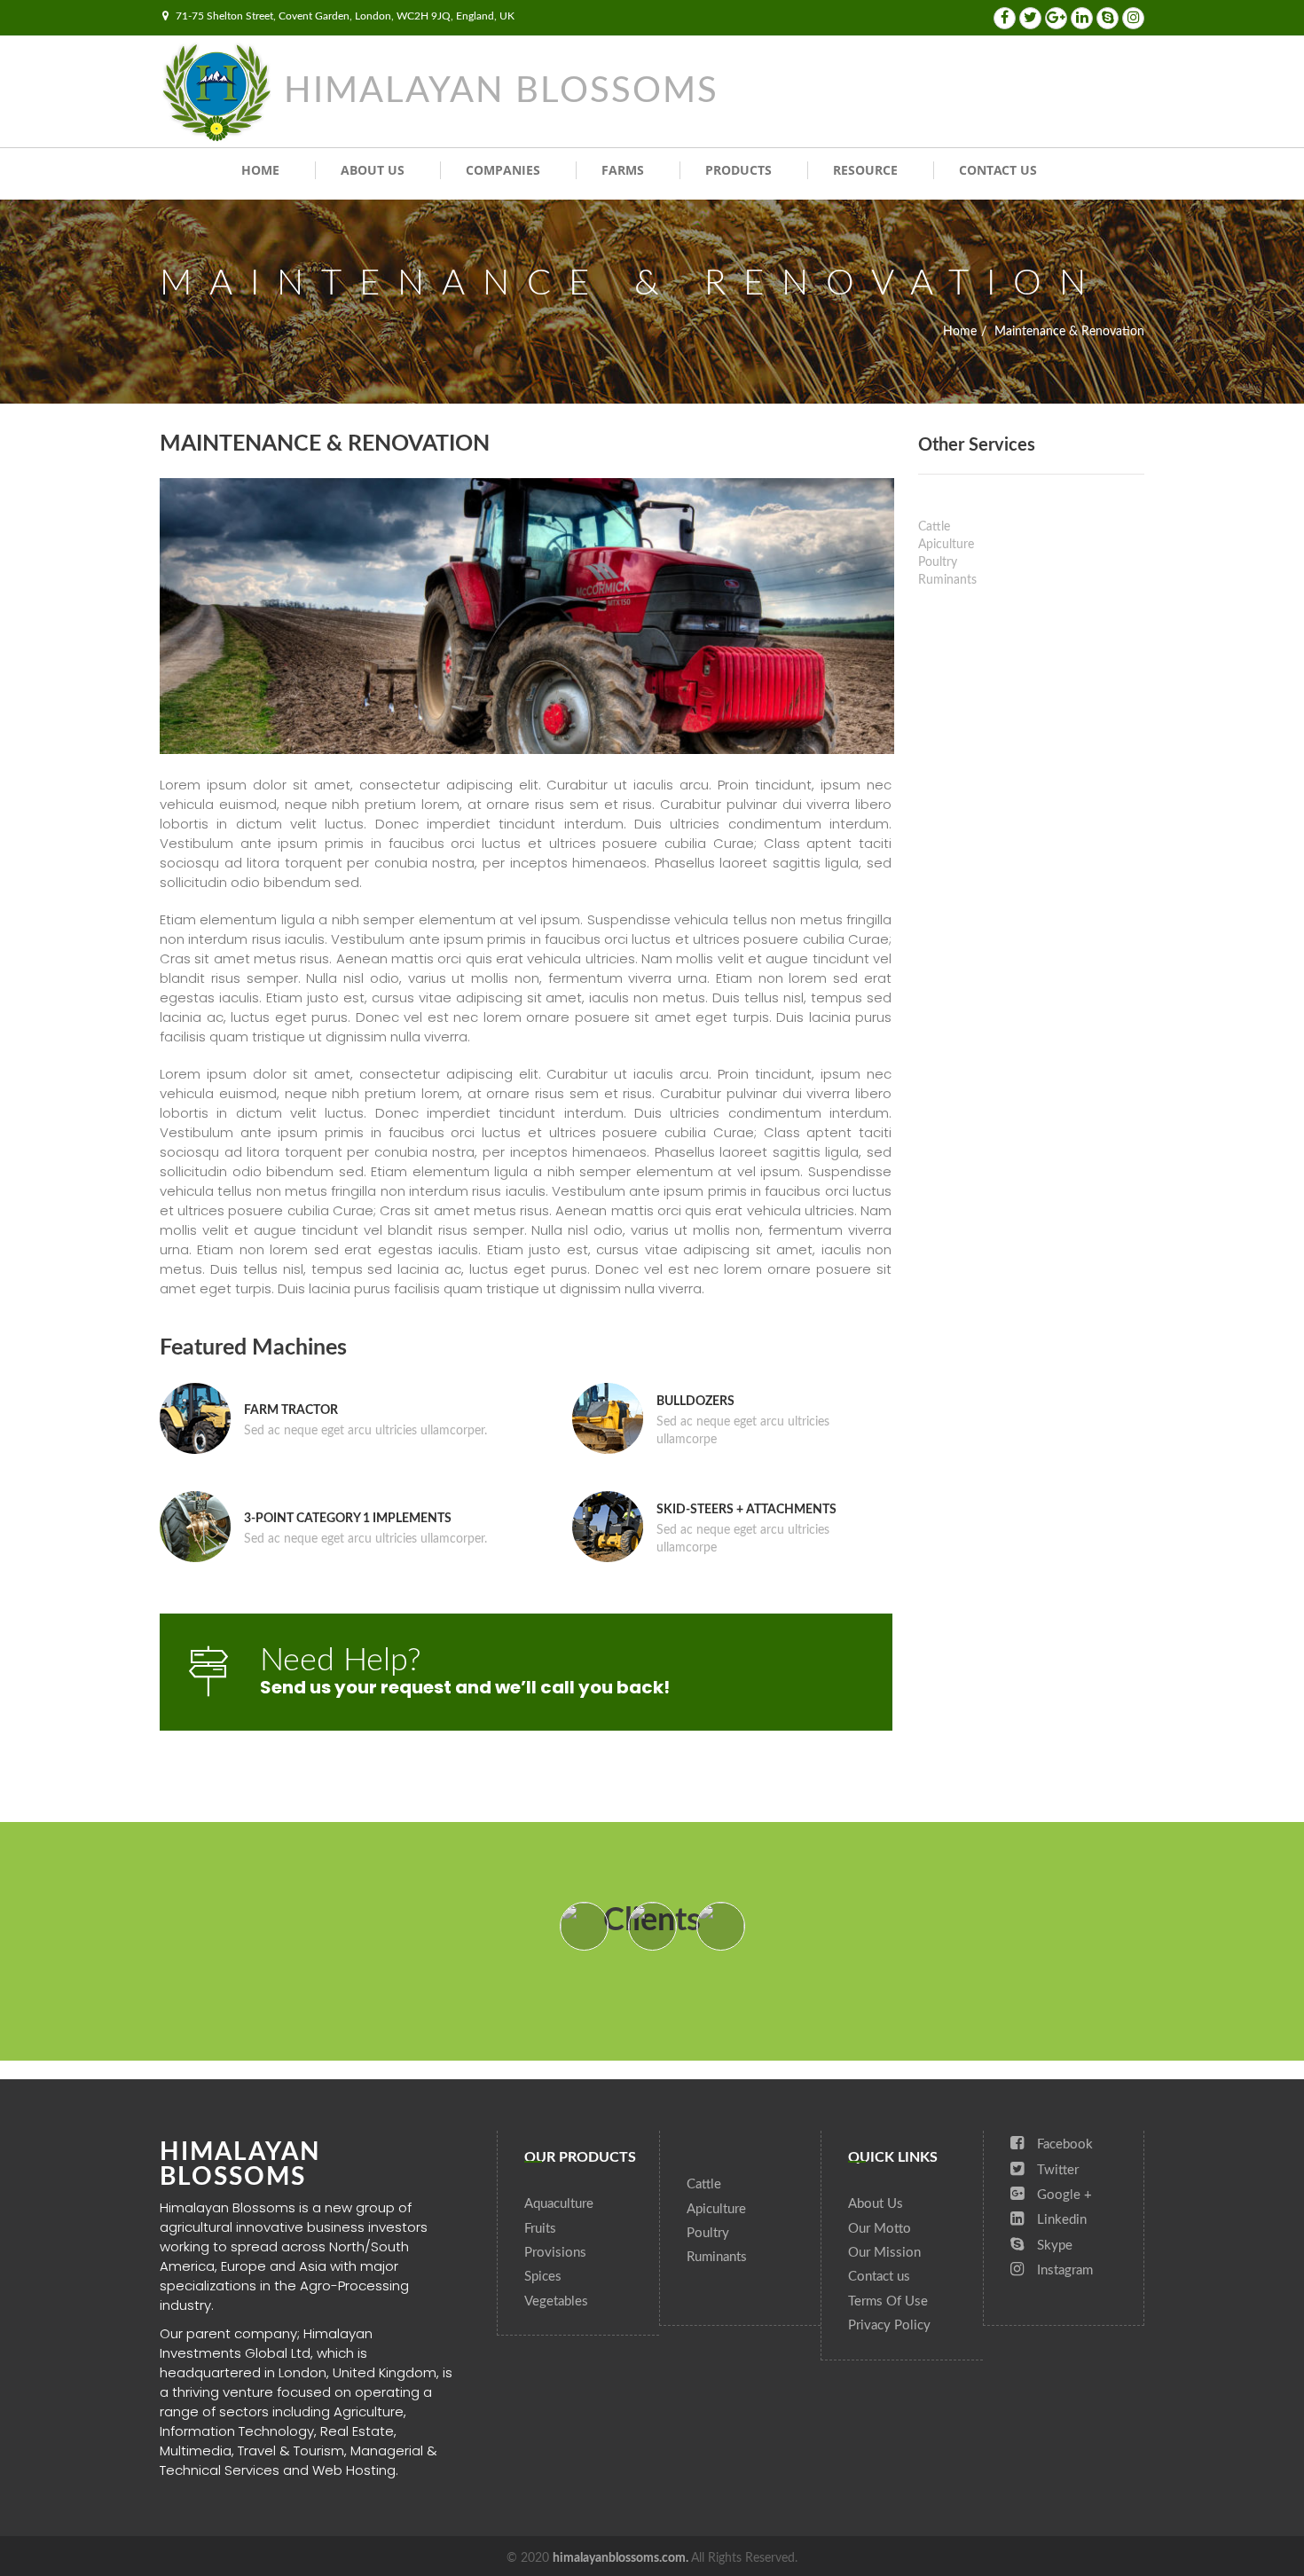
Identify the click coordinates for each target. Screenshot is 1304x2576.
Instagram (1063, 2270)
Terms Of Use (888, 2301)
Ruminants (947, 580)
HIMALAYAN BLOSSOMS (501, 91)
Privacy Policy (889, 2325)
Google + (1063, 2195)
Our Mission (884, 2253)
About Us (373, 170)
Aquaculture (559, 2204)
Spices (543, 2277)
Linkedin (1060, 2220)
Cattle (934, 527)
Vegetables (556, 2301)
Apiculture (946, 545)
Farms (623, 170)
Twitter (1056, 2170)
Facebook (1063, 2144)
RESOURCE (865, 170)
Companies (503, 170)
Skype (1053, 2246)
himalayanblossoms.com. (622, 2558)
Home (260, 170)
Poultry (938, 562)
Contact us (998, 170)
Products (738, 170)
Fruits (540, 2229)
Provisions (555, 2253)
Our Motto (880, 2229)
